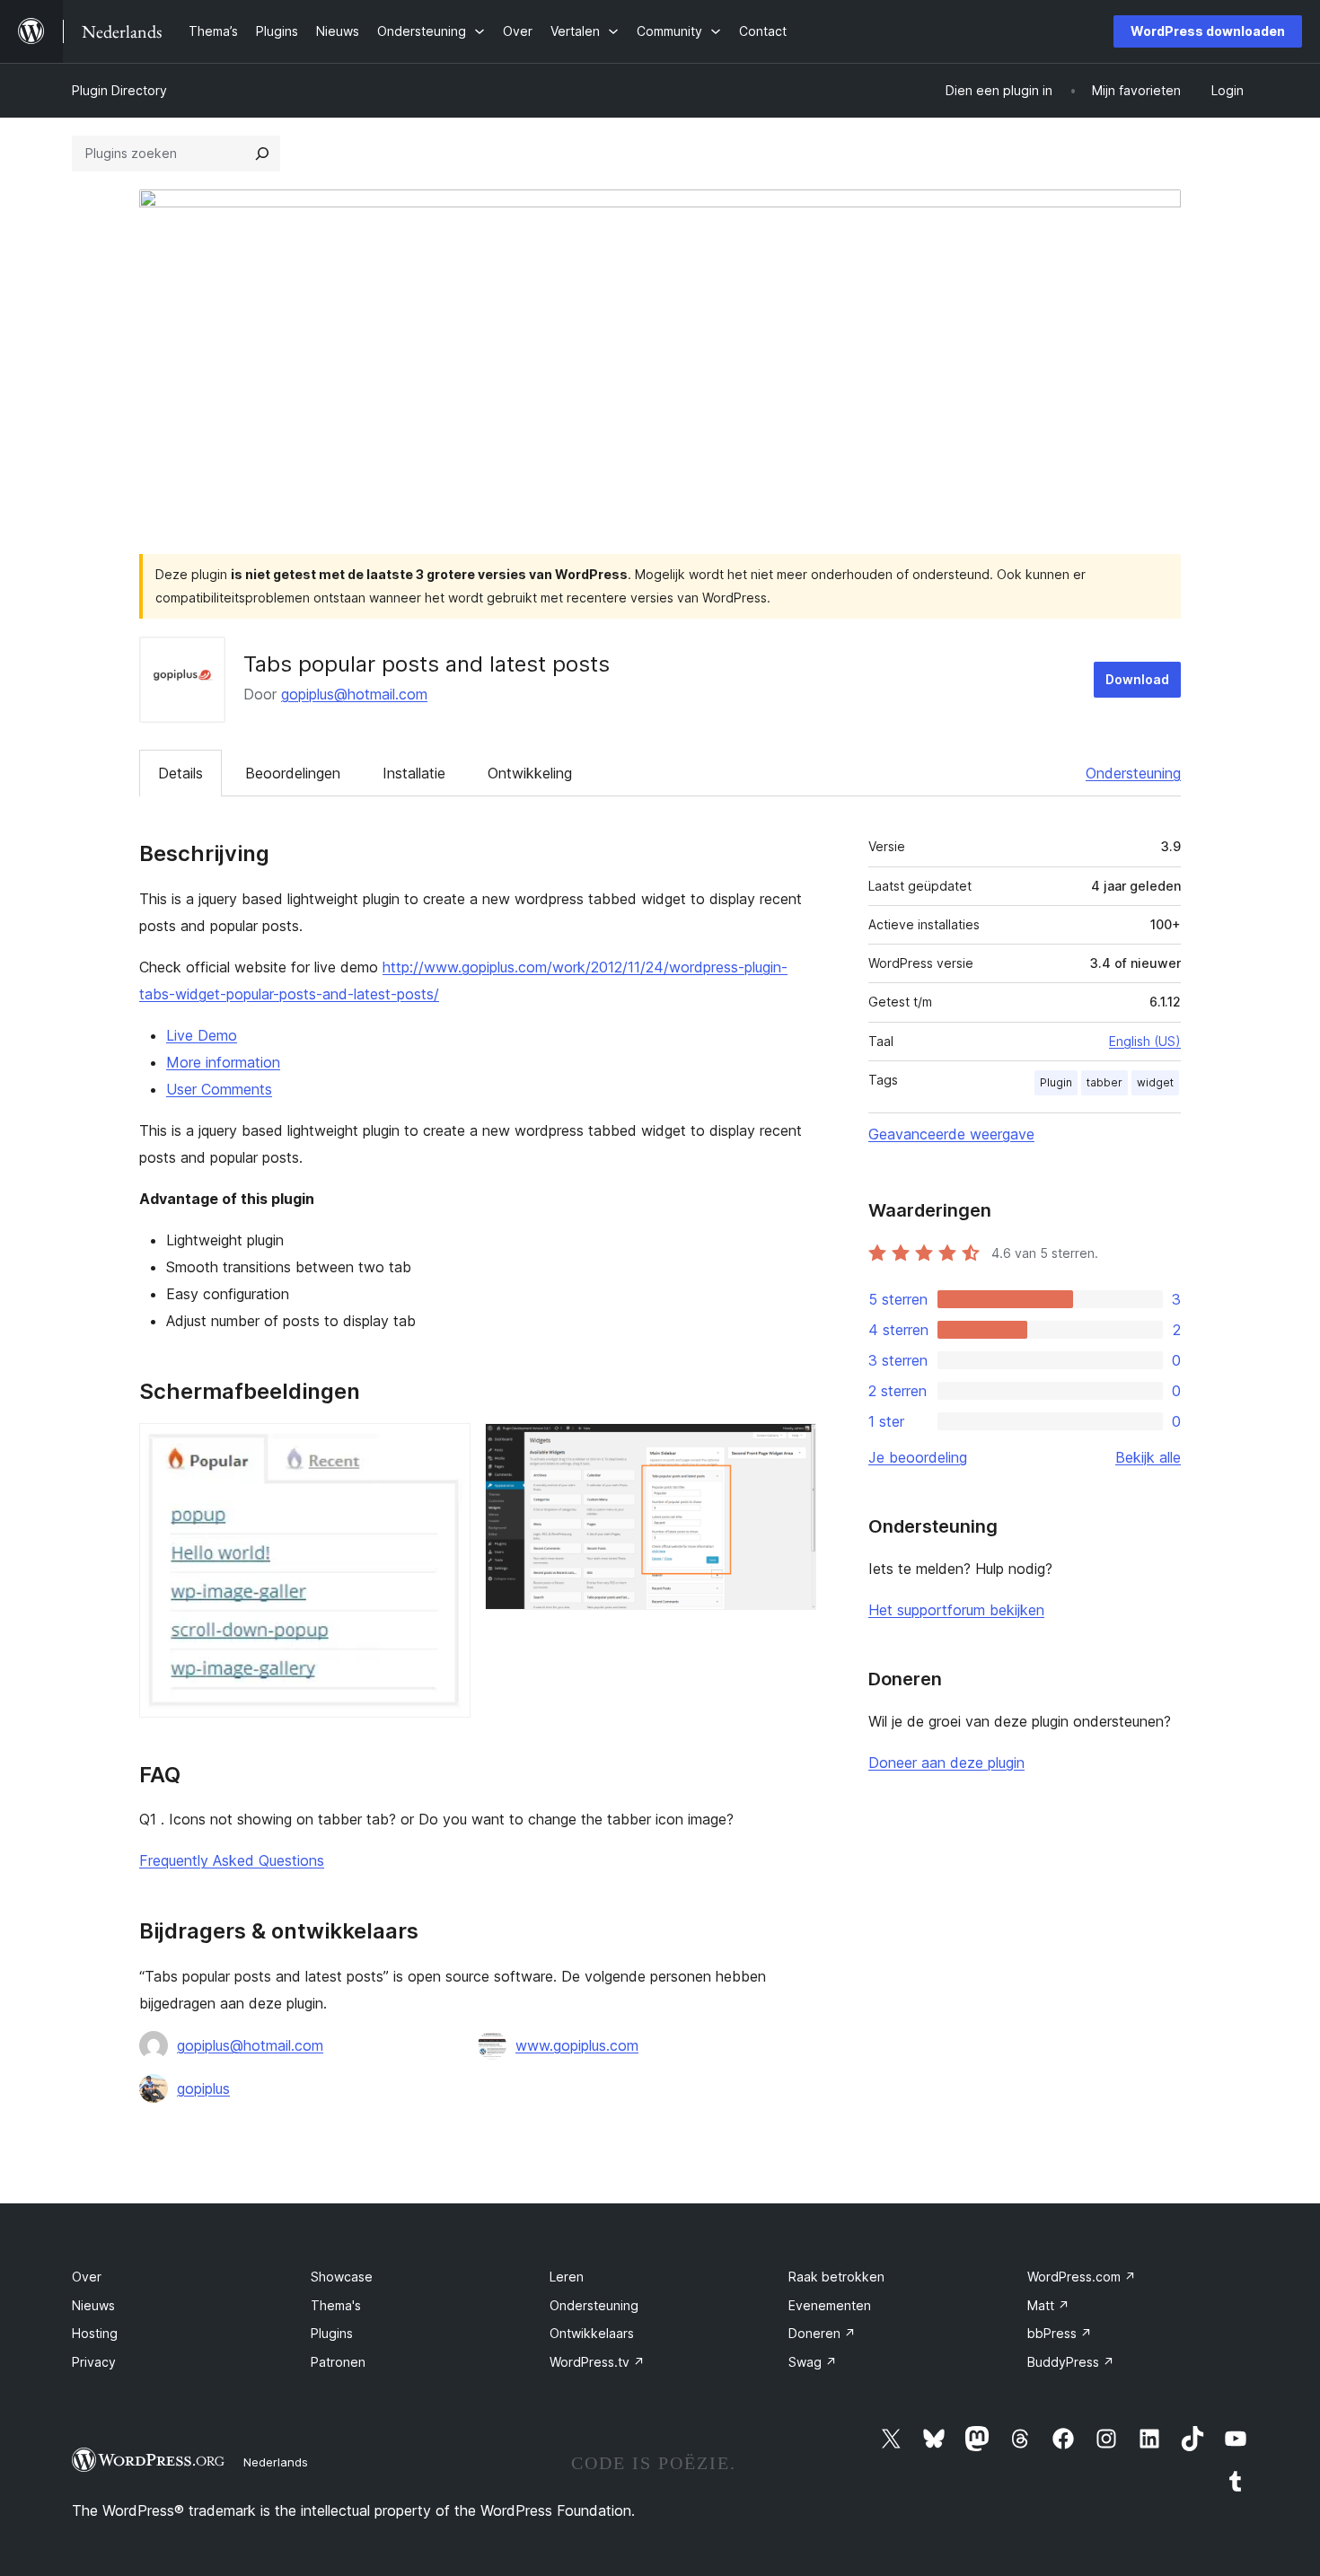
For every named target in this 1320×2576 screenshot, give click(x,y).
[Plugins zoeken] (262, 154)
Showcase (342, 2277)
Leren (567, 2277)
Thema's (336, 2305)
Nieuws (93, 2305)
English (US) (1145, 1041)
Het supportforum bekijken (956, 1610)
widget (1155, 1082)
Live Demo (202, 1035)
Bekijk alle (1148, 1457)
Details (180, 773)
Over (87, 2277)
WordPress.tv (597, 2362)
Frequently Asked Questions (232, 1860)
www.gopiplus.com (577, 2045)
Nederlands (276, 2462)
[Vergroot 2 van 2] (792, 1447)
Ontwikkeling (530, 773)
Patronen (338, 2362)
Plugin (1056, 1082)
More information (223, 1062)
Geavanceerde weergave (951, 1134)
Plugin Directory (119, 90)
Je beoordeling (918, 1457)
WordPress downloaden (1208, 31)
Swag (813, 2362)
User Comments (219, 1089)
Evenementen (830, 2305)
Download (1137, 679)
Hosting (95, 2333)
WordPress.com (1082, 2277)
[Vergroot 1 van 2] (446, 1447)
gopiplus (203, 2088)
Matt (1048, 2305)
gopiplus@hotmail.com (354, 694)
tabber (1104, 1082)
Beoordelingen (293, 773)
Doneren (822, 2333)
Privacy (94, 2362)
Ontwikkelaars (592, 2333)
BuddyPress (1071, 2362)
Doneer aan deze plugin (946, 1763)
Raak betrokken (836, 2277)
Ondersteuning (1133, 773)
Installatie (414, 773)
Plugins (332, 2333)
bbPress (1060, 2333)
